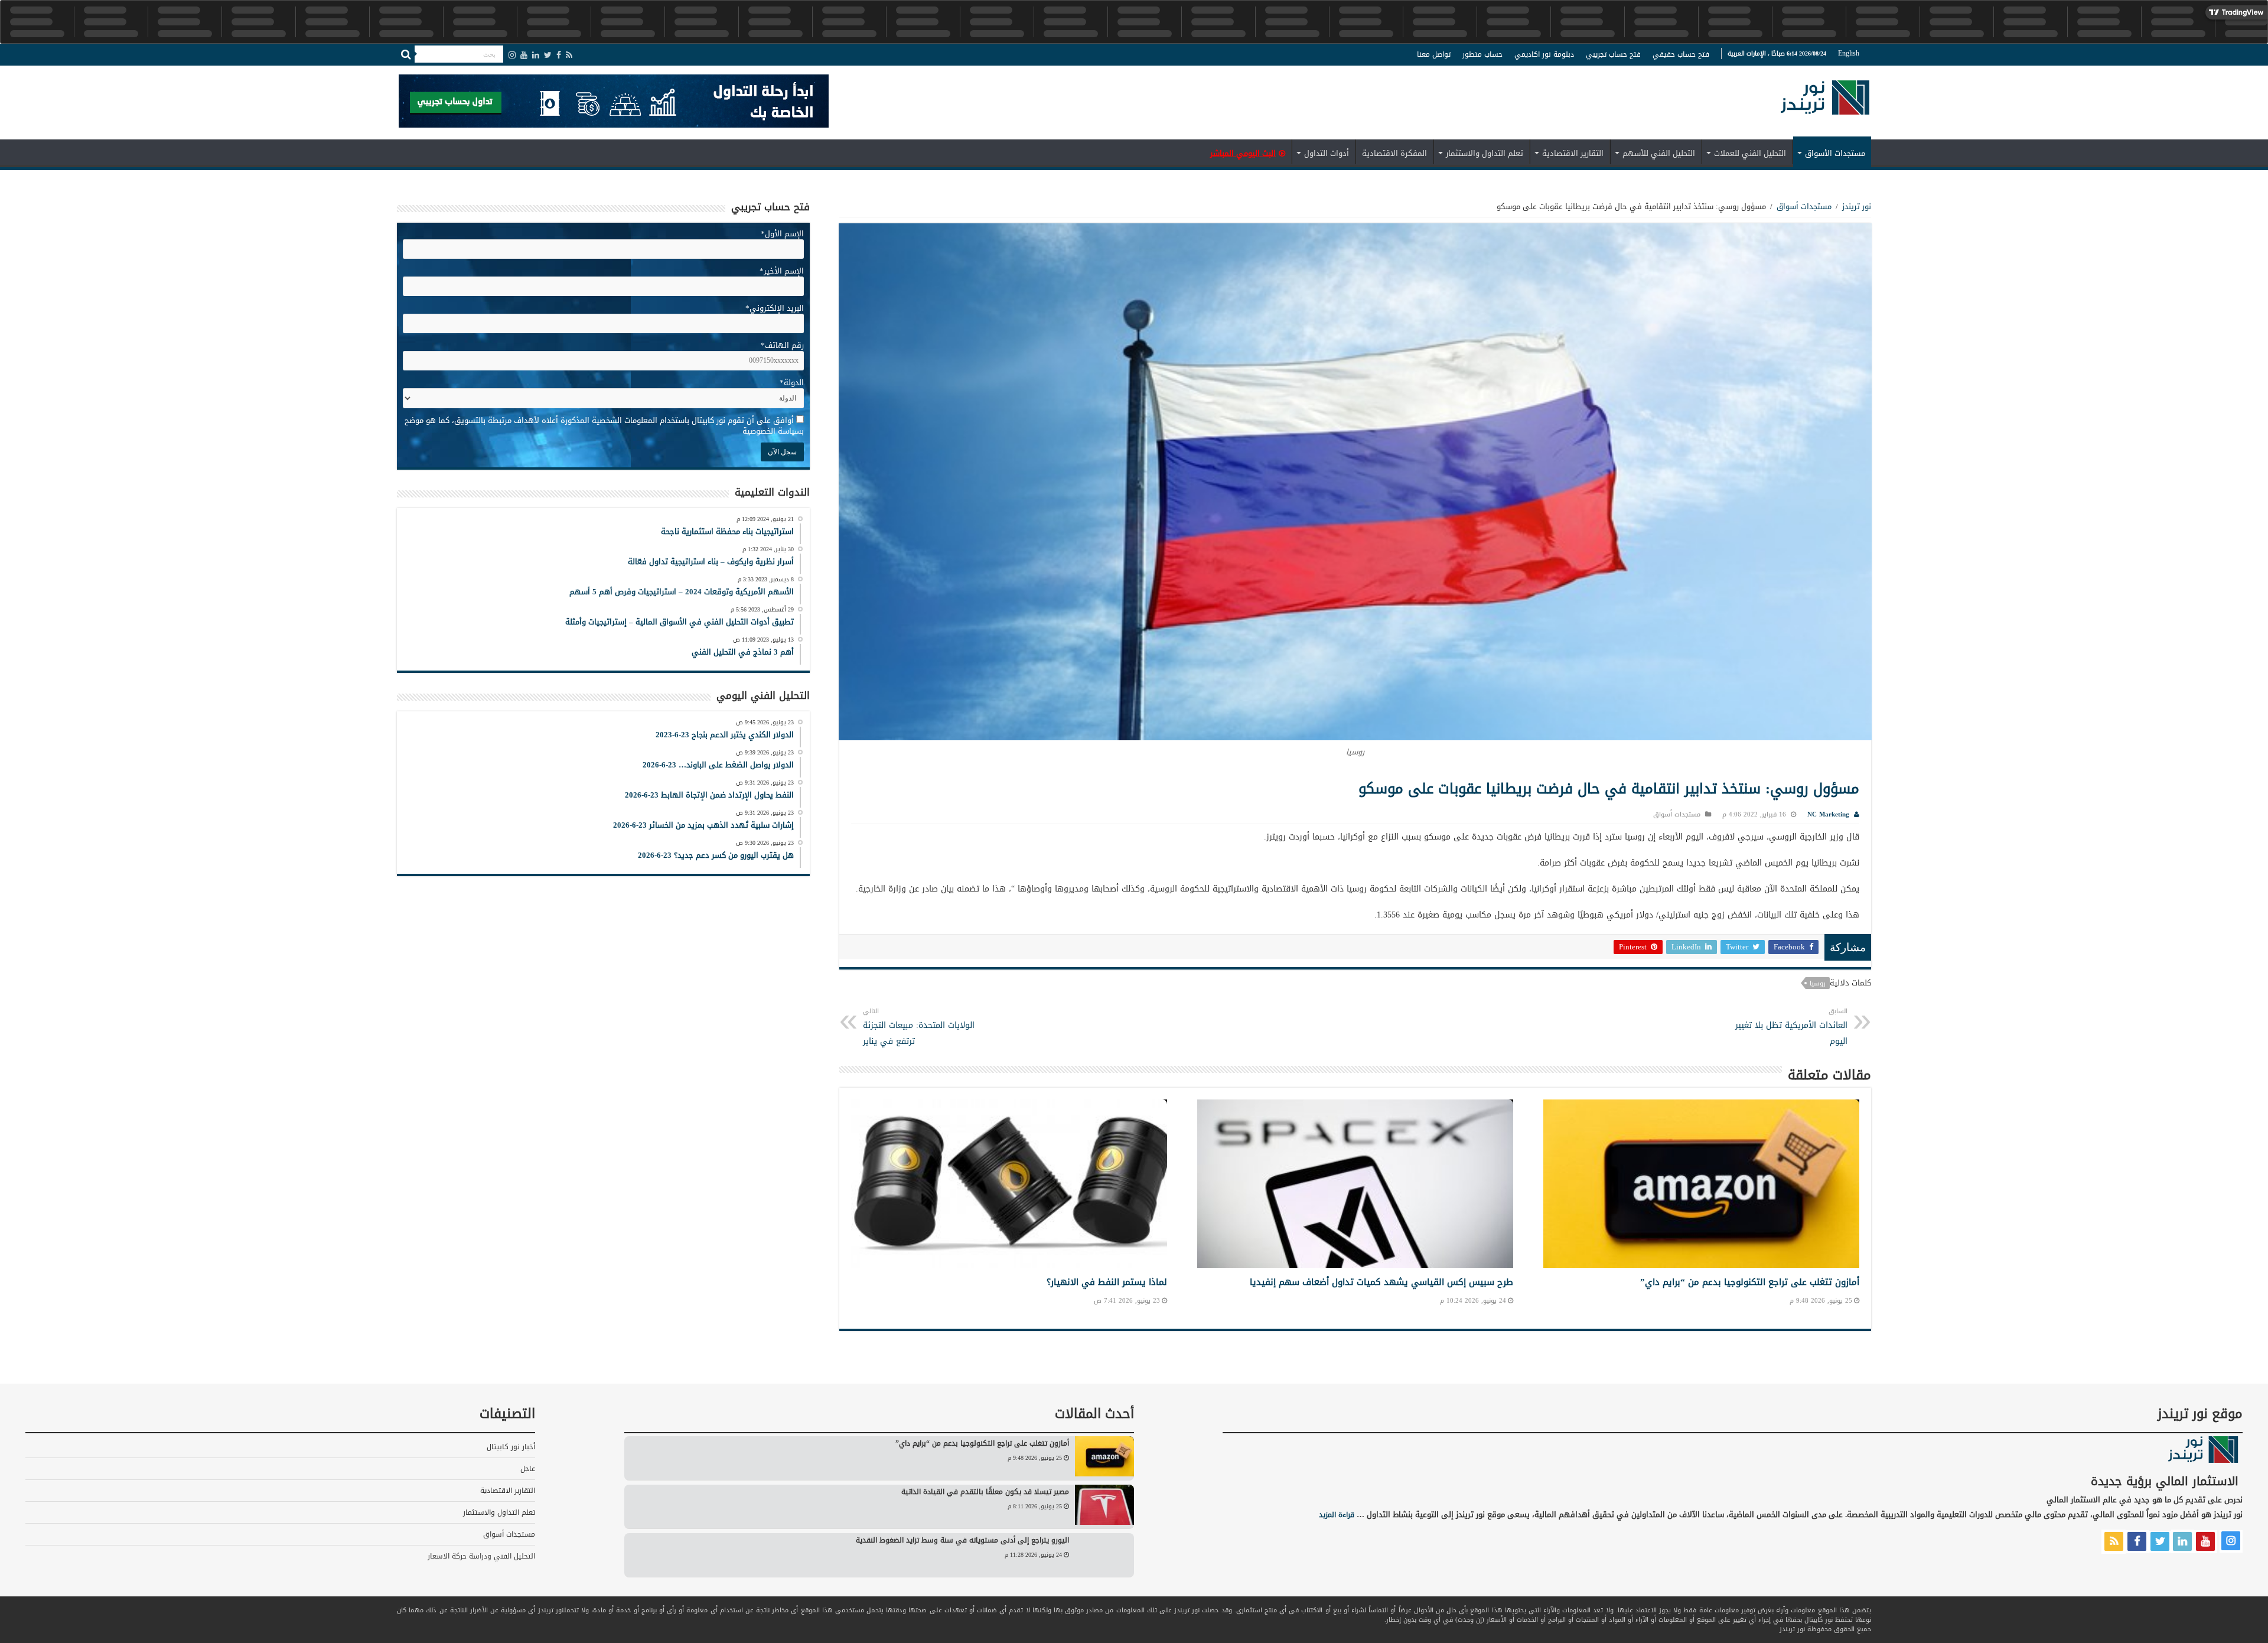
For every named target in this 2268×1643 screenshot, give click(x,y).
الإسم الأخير (782, 271)
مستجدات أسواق (1804, 206)
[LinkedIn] (536, 55)
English (1849, 53)
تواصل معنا (1434, 54)
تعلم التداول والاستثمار (1485, 153)
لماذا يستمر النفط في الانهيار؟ (1107, 1282)
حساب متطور (1482, 54)
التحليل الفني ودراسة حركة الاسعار (481, 1556)
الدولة (792, 383)
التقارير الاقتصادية (1573, 153)
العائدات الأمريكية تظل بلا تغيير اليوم (1791, 1027)
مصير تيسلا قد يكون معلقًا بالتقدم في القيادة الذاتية (985, 1492)
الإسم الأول (782, 234)
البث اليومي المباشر (1243, 153)
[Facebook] (559, 55)
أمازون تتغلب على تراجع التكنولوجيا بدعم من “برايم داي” (1750, 1282)
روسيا (1818, 983)
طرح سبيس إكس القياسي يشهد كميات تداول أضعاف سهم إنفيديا (1381, 1282)
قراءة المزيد (1337, 1515)
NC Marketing (1828, 814)
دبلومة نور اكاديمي (1544, 54)
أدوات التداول (1327, 153)
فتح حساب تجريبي (1613, 54)
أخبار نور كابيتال (511, 1447)
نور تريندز (1857, 206)
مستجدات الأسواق (1835, 153)
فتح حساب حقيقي (1681, 54)
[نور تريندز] (1825, 105)
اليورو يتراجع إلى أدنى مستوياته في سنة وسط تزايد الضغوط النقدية (962, 1540)
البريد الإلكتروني (775, 308)
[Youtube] (524, 55)
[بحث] (406, 54)
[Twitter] (548, 55)
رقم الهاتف (782, 345)
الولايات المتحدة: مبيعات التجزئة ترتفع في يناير (919, 1027)
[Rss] (569, 55)
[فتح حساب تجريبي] (614, 103)
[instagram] (512, 55)
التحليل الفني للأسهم (1659, 153)
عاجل (528, 1469)
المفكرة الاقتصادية (1394, 153)
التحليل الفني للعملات (1750, 153)
